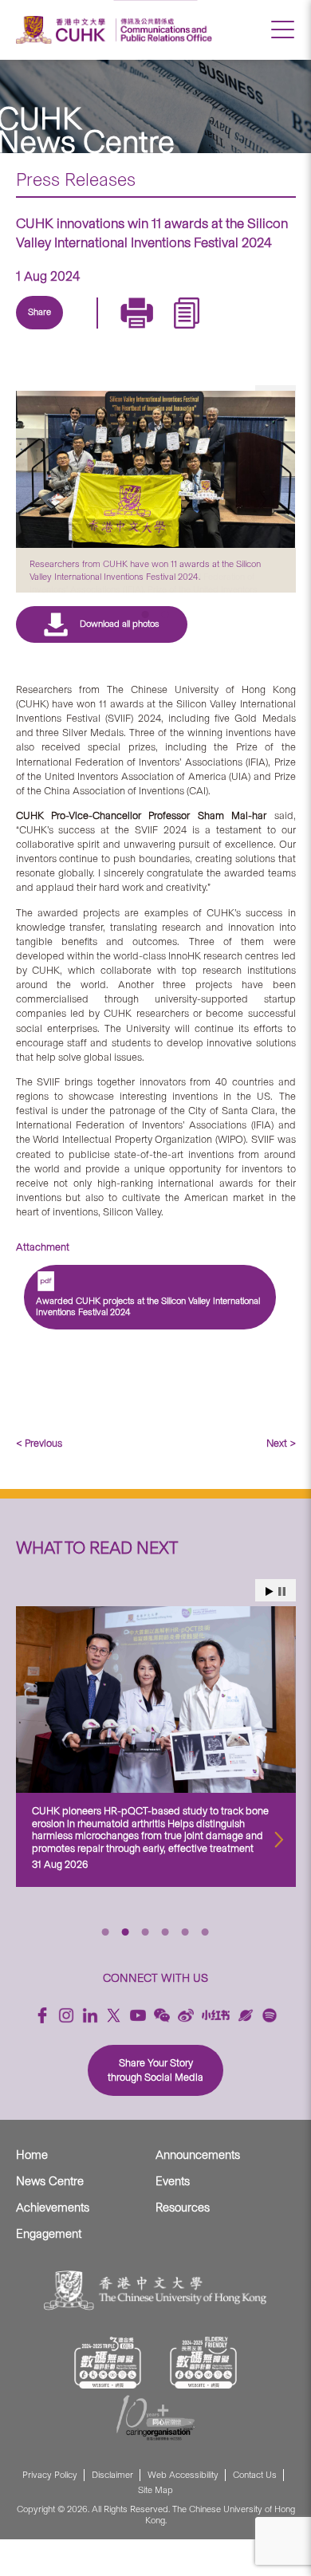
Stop (282, 1628)
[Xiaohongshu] (216, 2052)
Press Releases (76, 179)
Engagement (49, 2271)
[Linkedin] (49, 331)
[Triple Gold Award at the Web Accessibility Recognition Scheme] (108, 2400)
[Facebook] (42, 2052)
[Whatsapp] (195, 331)
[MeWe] (232, 331)
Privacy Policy (50, 2512)
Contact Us (255, 2512)
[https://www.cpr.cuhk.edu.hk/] (164, 30)
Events (173, 2219)
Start (270, 1628)
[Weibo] (186, 2052)
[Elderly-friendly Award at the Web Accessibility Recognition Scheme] (203, 2400)
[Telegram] (122, 331)
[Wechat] (162, 2052)
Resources (183, 2245)
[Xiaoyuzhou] (246, 2052)
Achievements (53, 2245)
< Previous (39, 1480)
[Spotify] (270, 2052)
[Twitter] (85, 331)
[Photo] (156, 469)
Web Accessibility (183, 2512)
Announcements (198, 2192)
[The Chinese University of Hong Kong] (63, 30)
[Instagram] (66, 2052)
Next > (281, 1480)
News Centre (50, 2219)
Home (32, 2192)
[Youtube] (138, 2052)
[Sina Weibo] (159, 331)
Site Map (155, 2528)
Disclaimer (112, 2512)
